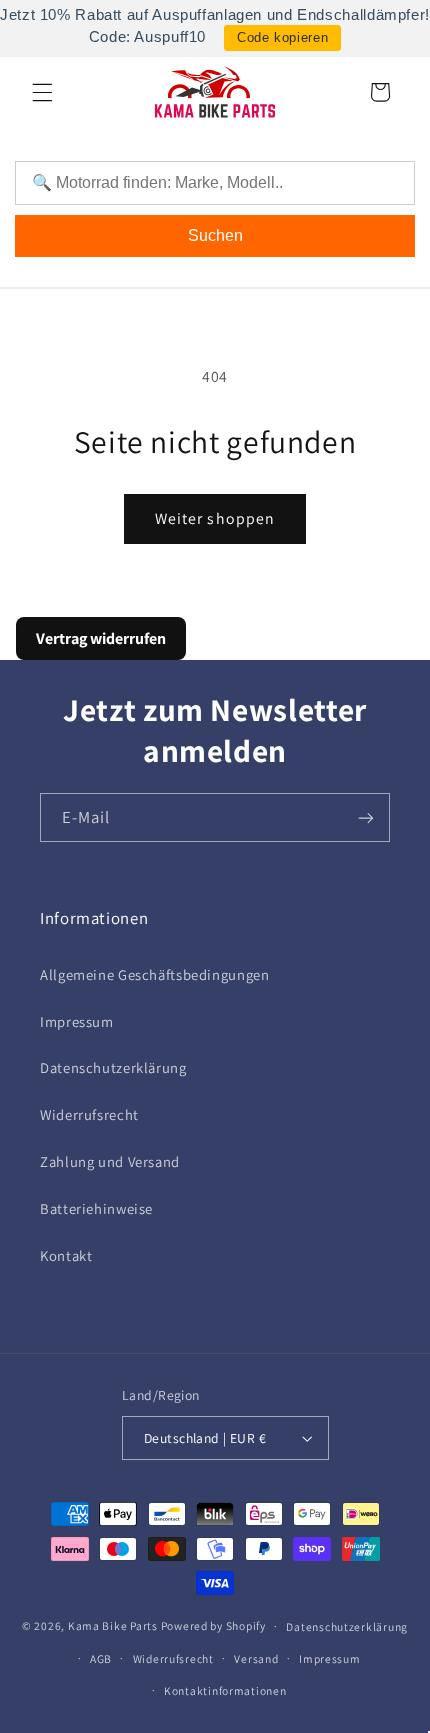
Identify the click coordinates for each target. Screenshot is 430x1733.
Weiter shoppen (215, 518)
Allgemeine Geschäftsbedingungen (155, 974)
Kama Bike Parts (113, 1625)
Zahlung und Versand (110, 1161)
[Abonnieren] (366, 817)
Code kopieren (282, 37)
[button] (42, 92)
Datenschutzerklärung (113, 1067)
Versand (256, 1658)
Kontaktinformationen (225, 1690)
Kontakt (66, 1255)
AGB (101, 1658)
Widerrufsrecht (89, 1114)
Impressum (77, 1021)
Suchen (215, 235)
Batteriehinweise (96, 1208)
